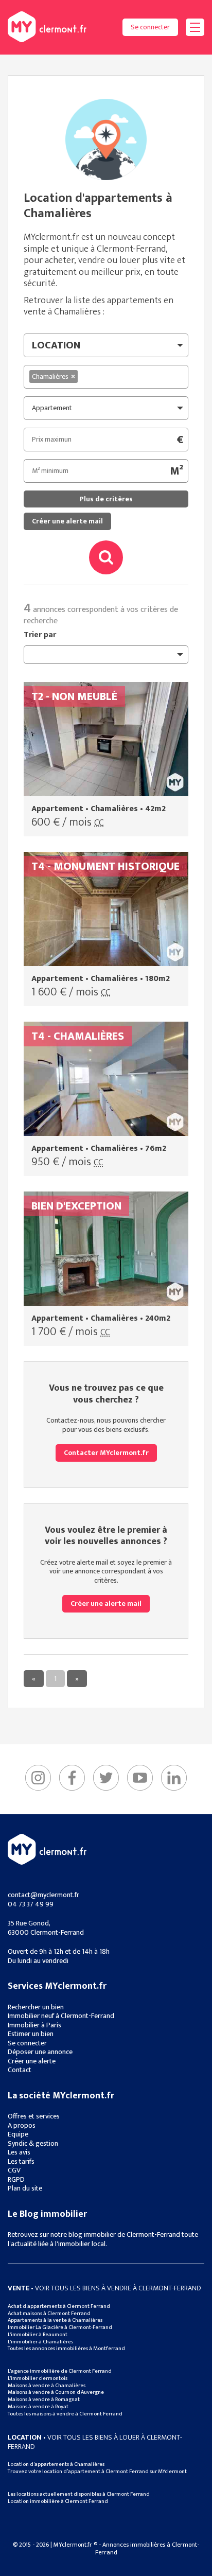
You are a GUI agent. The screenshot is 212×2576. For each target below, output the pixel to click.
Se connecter (150, 27)
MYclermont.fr (47, 1849)
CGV (14, 2170)
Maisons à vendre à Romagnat (44, 2399)
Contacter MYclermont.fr (106, 1453)
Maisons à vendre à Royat (38, 2407)
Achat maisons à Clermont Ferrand (49, 2314)
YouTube (140, 1778)
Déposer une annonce (40, 2052)
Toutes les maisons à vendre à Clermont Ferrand (65, 2414)
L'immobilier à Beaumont (38, 2335)
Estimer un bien (31, 2034)
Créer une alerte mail (67, 521)
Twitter (106, 1778)
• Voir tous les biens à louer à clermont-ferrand (95, 2442)
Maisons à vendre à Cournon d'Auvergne (56, 2392)
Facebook (72, 1778)
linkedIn (174, 1778)
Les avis (19, 2152)
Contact (20, 2070)
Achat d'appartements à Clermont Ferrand (59, 2306)
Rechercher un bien (36, 2007)
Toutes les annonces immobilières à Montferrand (66, 2349)
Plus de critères (106, 499)
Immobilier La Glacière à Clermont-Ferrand (60, 2327)
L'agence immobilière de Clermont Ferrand (60, 2371)
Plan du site (25, 2188)
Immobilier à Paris (34, 2025)
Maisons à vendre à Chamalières (47, 2386)
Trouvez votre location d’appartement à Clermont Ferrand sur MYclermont (97, 2472)
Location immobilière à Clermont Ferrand (58, 2501)
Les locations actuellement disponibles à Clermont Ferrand (79, 2494)
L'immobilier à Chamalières (40, 2342)
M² (176, 471)
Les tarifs (21, 2161)
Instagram (38, 1778)
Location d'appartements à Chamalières (56, 2464)
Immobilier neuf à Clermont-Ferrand (61, 2016)
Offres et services (34, 2116)
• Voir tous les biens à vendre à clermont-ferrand (104, 2288)
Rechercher (106, 557)
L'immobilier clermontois (38, 2378)
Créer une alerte (32, 2061)
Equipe (18, 2134)
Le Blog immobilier (47, 2214)
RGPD (16, 2179)
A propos (22, 2125)
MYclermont (47, 27)
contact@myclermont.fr (43, 1895)
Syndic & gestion (33, 2143)
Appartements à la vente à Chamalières (55, 2320)
